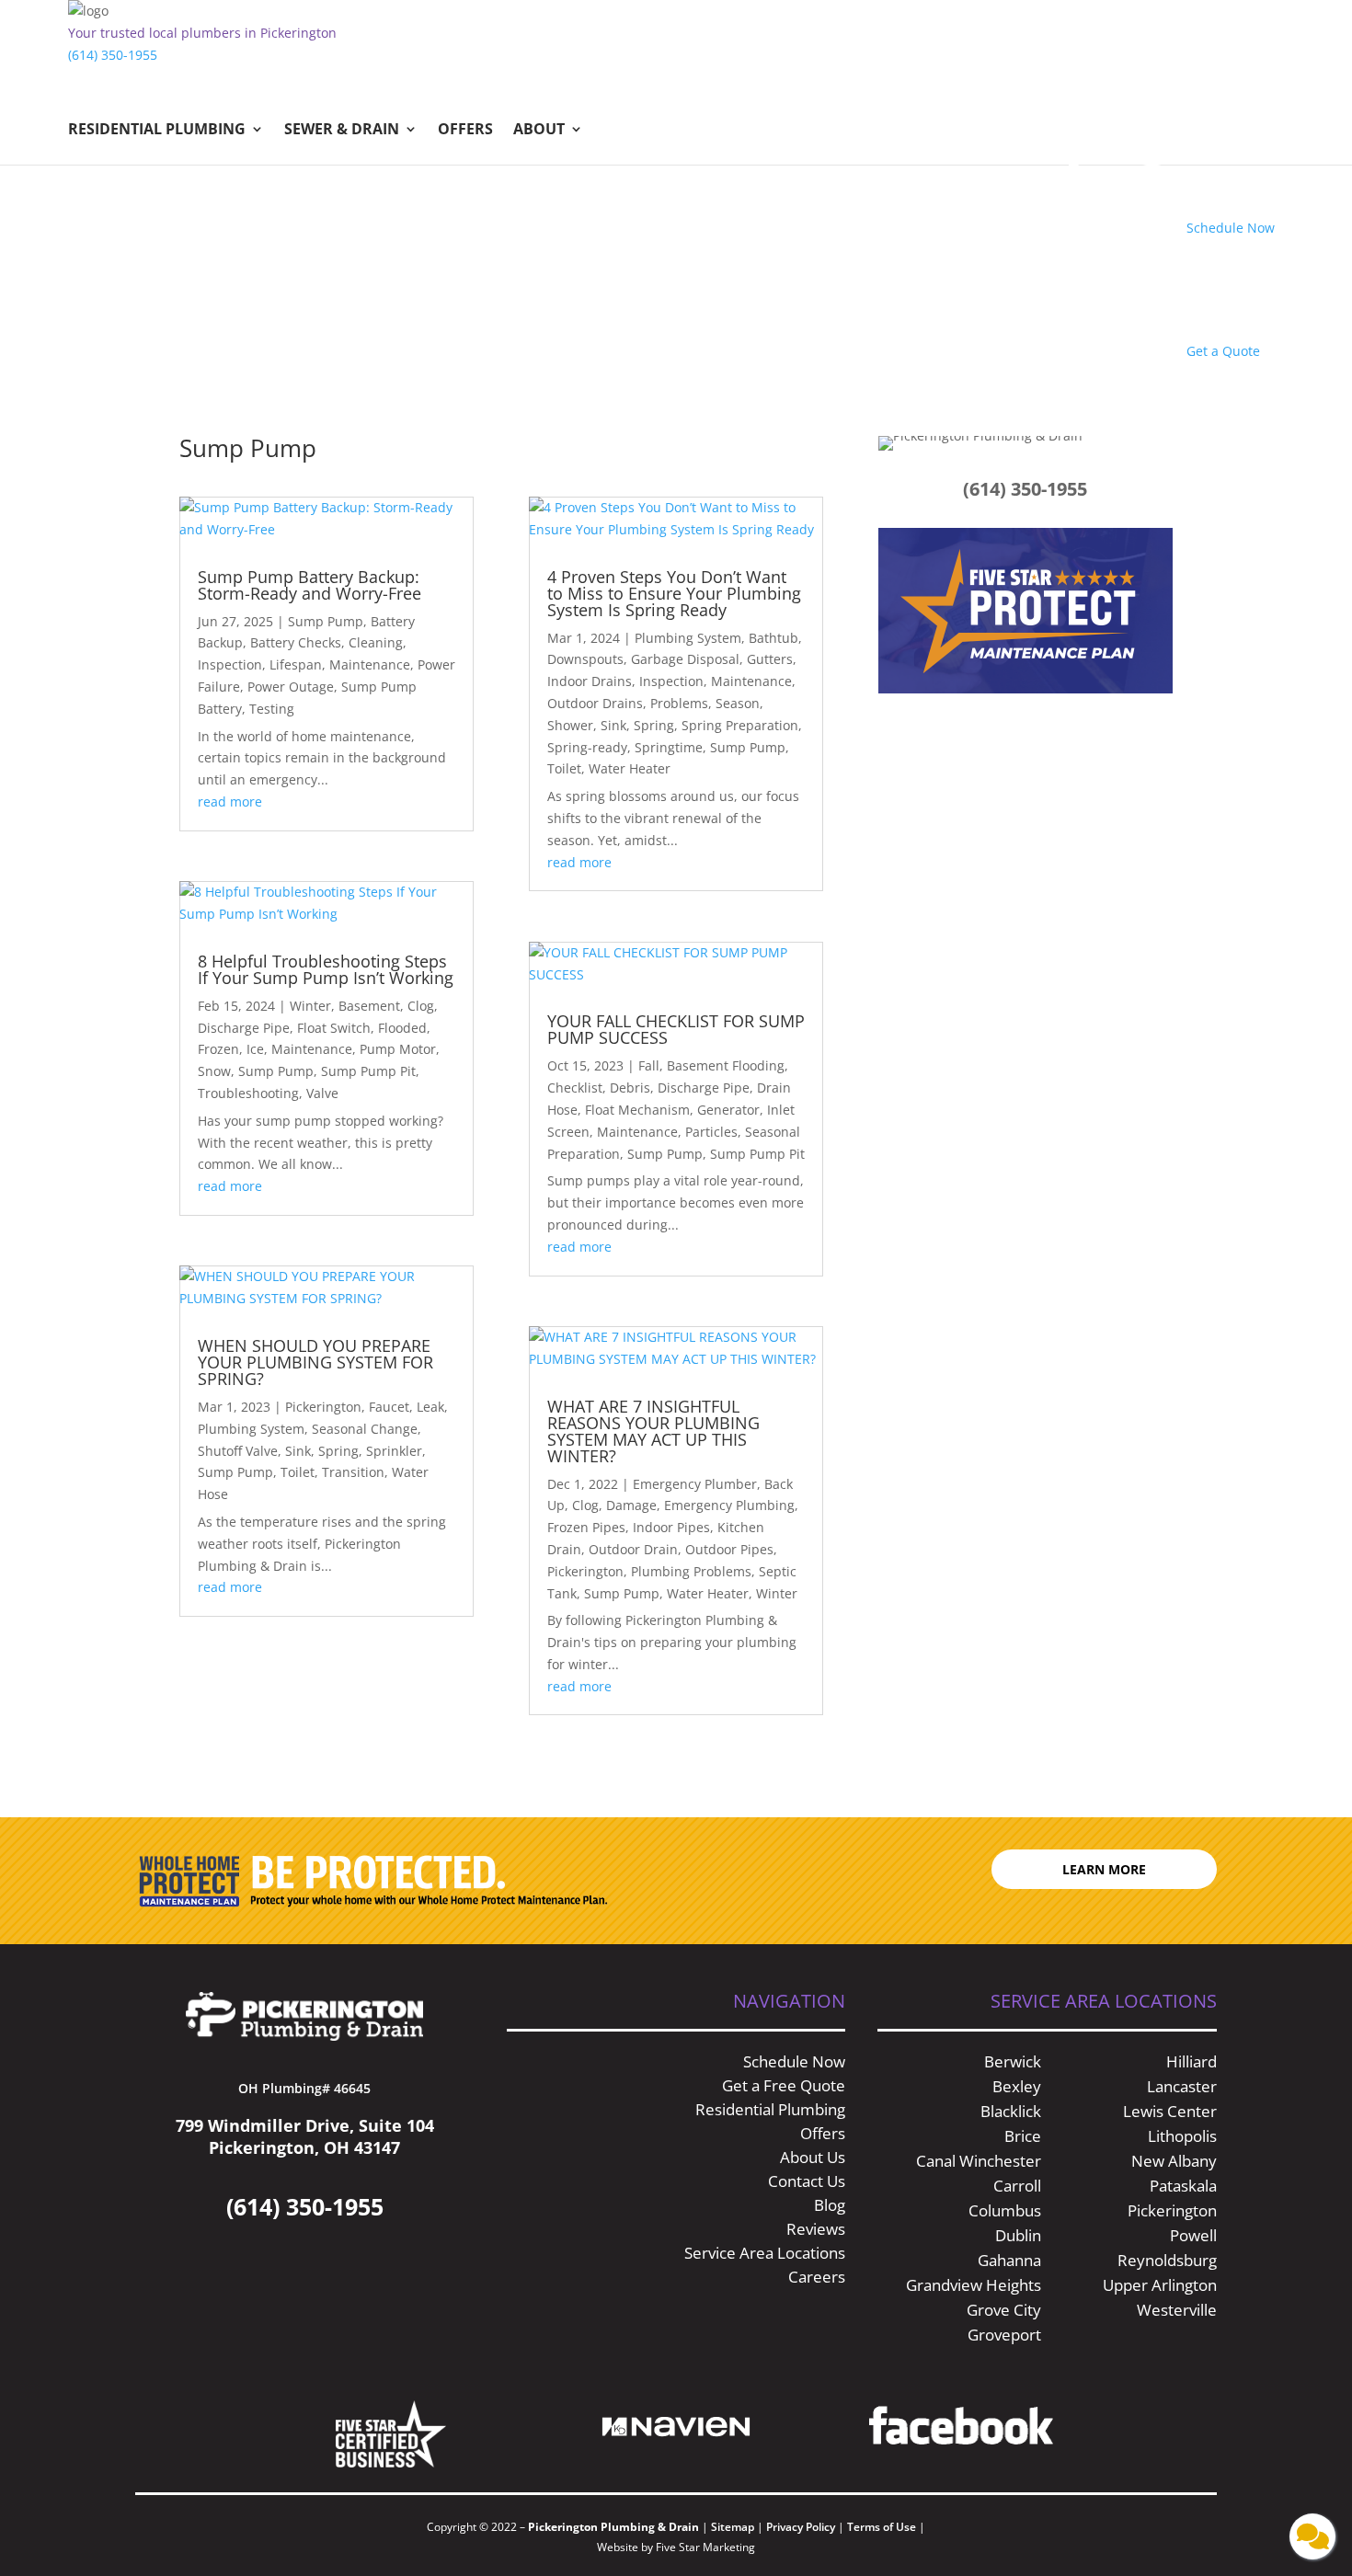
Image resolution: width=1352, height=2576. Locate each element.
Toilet (298, 1472)
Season (738, 703)
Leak (430, 1407)
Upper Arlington (1160, 2285)
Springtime (669, 747)
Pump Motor (398, 1049)
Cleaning (376, 642)
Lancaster (1182, 2086)
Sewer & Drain (342, 131)
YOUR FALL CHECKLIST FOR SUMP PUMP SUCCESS (676, 1029)
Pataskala (1183, 2186)
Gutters (770, 659)
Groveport (1004, 2335)
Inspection (230, 664)
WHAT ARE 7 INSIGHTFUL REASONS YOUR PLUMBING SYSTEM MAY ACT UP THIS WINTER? (653, 1431)
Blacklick (1011, 2111)
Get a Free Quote (784, 2085)
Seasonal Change (365, 1429)
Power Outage (291, 687)
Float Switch (334, 1028)
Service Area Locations (765, 2253)
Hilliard (1192, 2061)
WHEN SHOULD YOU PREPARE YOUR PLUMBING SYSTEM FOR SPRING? (315, 1362)
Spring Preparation (740, 725)
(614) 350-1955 (113, 55)
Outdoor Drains (595, 703)
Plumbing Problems (691, 1571)
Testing (272, 709)
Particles (711, 1132)
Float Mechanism (637, 1110)
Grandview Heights (974, 2285)
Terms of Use (883, 2527)
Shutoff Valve (238, 1451)
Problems (679, 703)
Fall (649, 1065)
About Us (813, 2157)
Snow (214, 1071)
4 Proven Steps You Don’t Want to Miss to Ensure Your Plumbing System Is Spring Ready (674, 593)
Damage (631, 1505)
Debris (630, 1088)
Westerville (1177, 2310)
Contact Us (807, 2181)
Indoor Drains (590, 681)
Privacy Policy (801, 2527)
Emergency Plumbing (729, 1505)
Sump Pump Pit (368, 1071)
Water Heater (630, 768)
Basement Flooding (726, 1065)
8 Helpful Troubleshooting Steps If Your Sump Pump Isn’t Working (326, 969)
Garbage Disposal (685, 659)
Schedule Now (794, 2061)
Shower (570, 725)
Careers (817, 2277)
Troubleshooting (248, 1093)
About (539, 131)
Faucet (389, 1407)
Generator (728, 1110)
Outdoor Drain (633, 1549)
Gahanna (1009, 2260)
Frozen (218, 1049)
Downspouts (585, 659)
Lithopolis (1182, 2136)
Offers (465, 131)
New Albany (1174, 2161)
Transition (353, 1472)
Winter (310, 1006)
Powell (1193, 2235)
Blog (830, 2205)
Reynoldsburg (1167, 2260)
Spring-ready (587, 747)
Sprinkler (394, 1451)
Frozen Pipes (586, 1527)
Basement (369, 1006)
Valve (322, 1093)
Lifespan (296, 664)
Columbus (1005, 2210)
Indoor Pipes (671, 1527)
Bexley (1017, 2086)
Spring (338, 1451)
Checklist (575, 1088)
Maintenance (370, 664)
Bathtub (773, 638)
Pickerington (323, 1407)
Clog (421, 1006)
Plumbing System (251, 1429)
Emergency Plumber (695, 1484)
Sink (298, 1451)
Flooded (402, 1028)
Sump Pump (326, 621)
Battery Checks (296, 642)
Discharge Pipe (244, 1028)
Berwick (1013, 2061)
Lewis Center (1170, 2111)
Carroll (1017, 2186)
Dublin (1018, 2235)
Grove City (1004, 2310)
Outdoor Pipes (729, 1549)
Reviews (816, 2229)
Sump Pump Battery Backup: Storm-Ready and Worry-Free (312, 585)
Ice (255, 1049)
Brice (1023, 2136)
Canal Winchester (979, 2161)
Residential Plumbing (157, 131)
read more (230, 801)
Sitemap (733, 2527)
